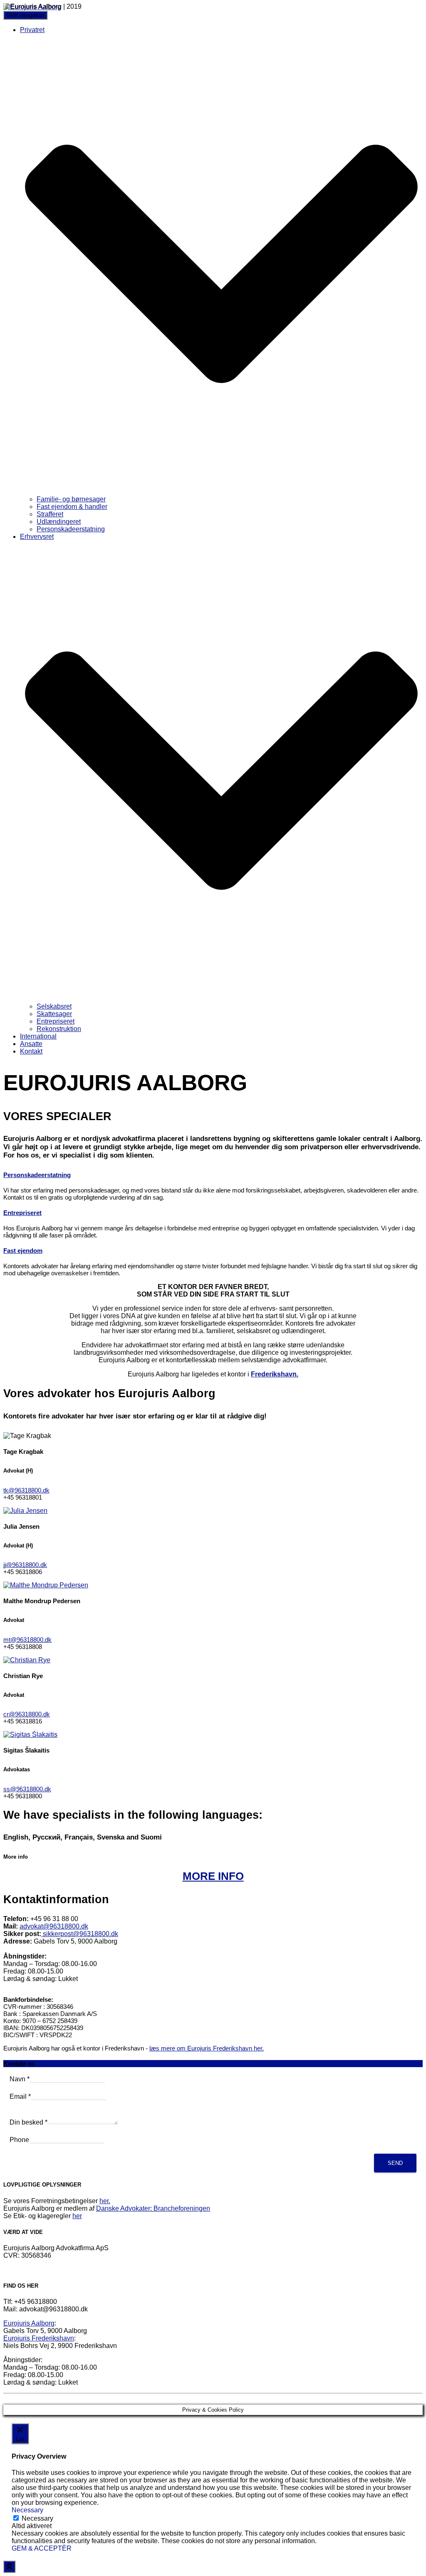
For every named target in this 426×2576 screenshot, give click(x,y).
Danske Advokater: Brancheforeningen (153, 2208)
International (38, 1036)
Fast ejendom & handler (72, 507)
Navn (20, 2079)
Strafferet (50, 514)
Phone (19, 2140)
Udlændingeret (59, 522)
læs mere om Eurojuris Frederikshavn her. (207, 2048)
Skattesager (54, 1014)
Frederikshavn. (275, 1374)
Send (395, 2163)
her (77, 2216)
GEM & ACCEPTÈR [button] (42, 2548)
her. (105, 2201)
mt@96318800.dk (27, 1640)
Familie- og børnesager (71, 499)
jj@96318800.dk (25, 1565)
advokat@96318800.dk (54, 1926)
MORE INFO (213, 1876)
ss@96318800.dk (27, 1789)
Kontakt (31, 1051)
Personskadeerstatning (71, 529)
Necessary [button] (27, 2510)
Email (20, 2096)
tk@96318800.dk (26, 1490)
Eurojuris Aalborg (29, 2323)
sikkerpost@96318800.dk (80, 1934)
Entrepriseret (56, 1021)
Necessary (37, 2518)
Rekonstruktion (59, 1029)
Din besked (28, 2122)
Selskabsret (54, 1006)
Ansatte (31, 1044)
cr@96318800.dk (27, 1714)
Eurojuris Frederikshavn (39, 2338)
